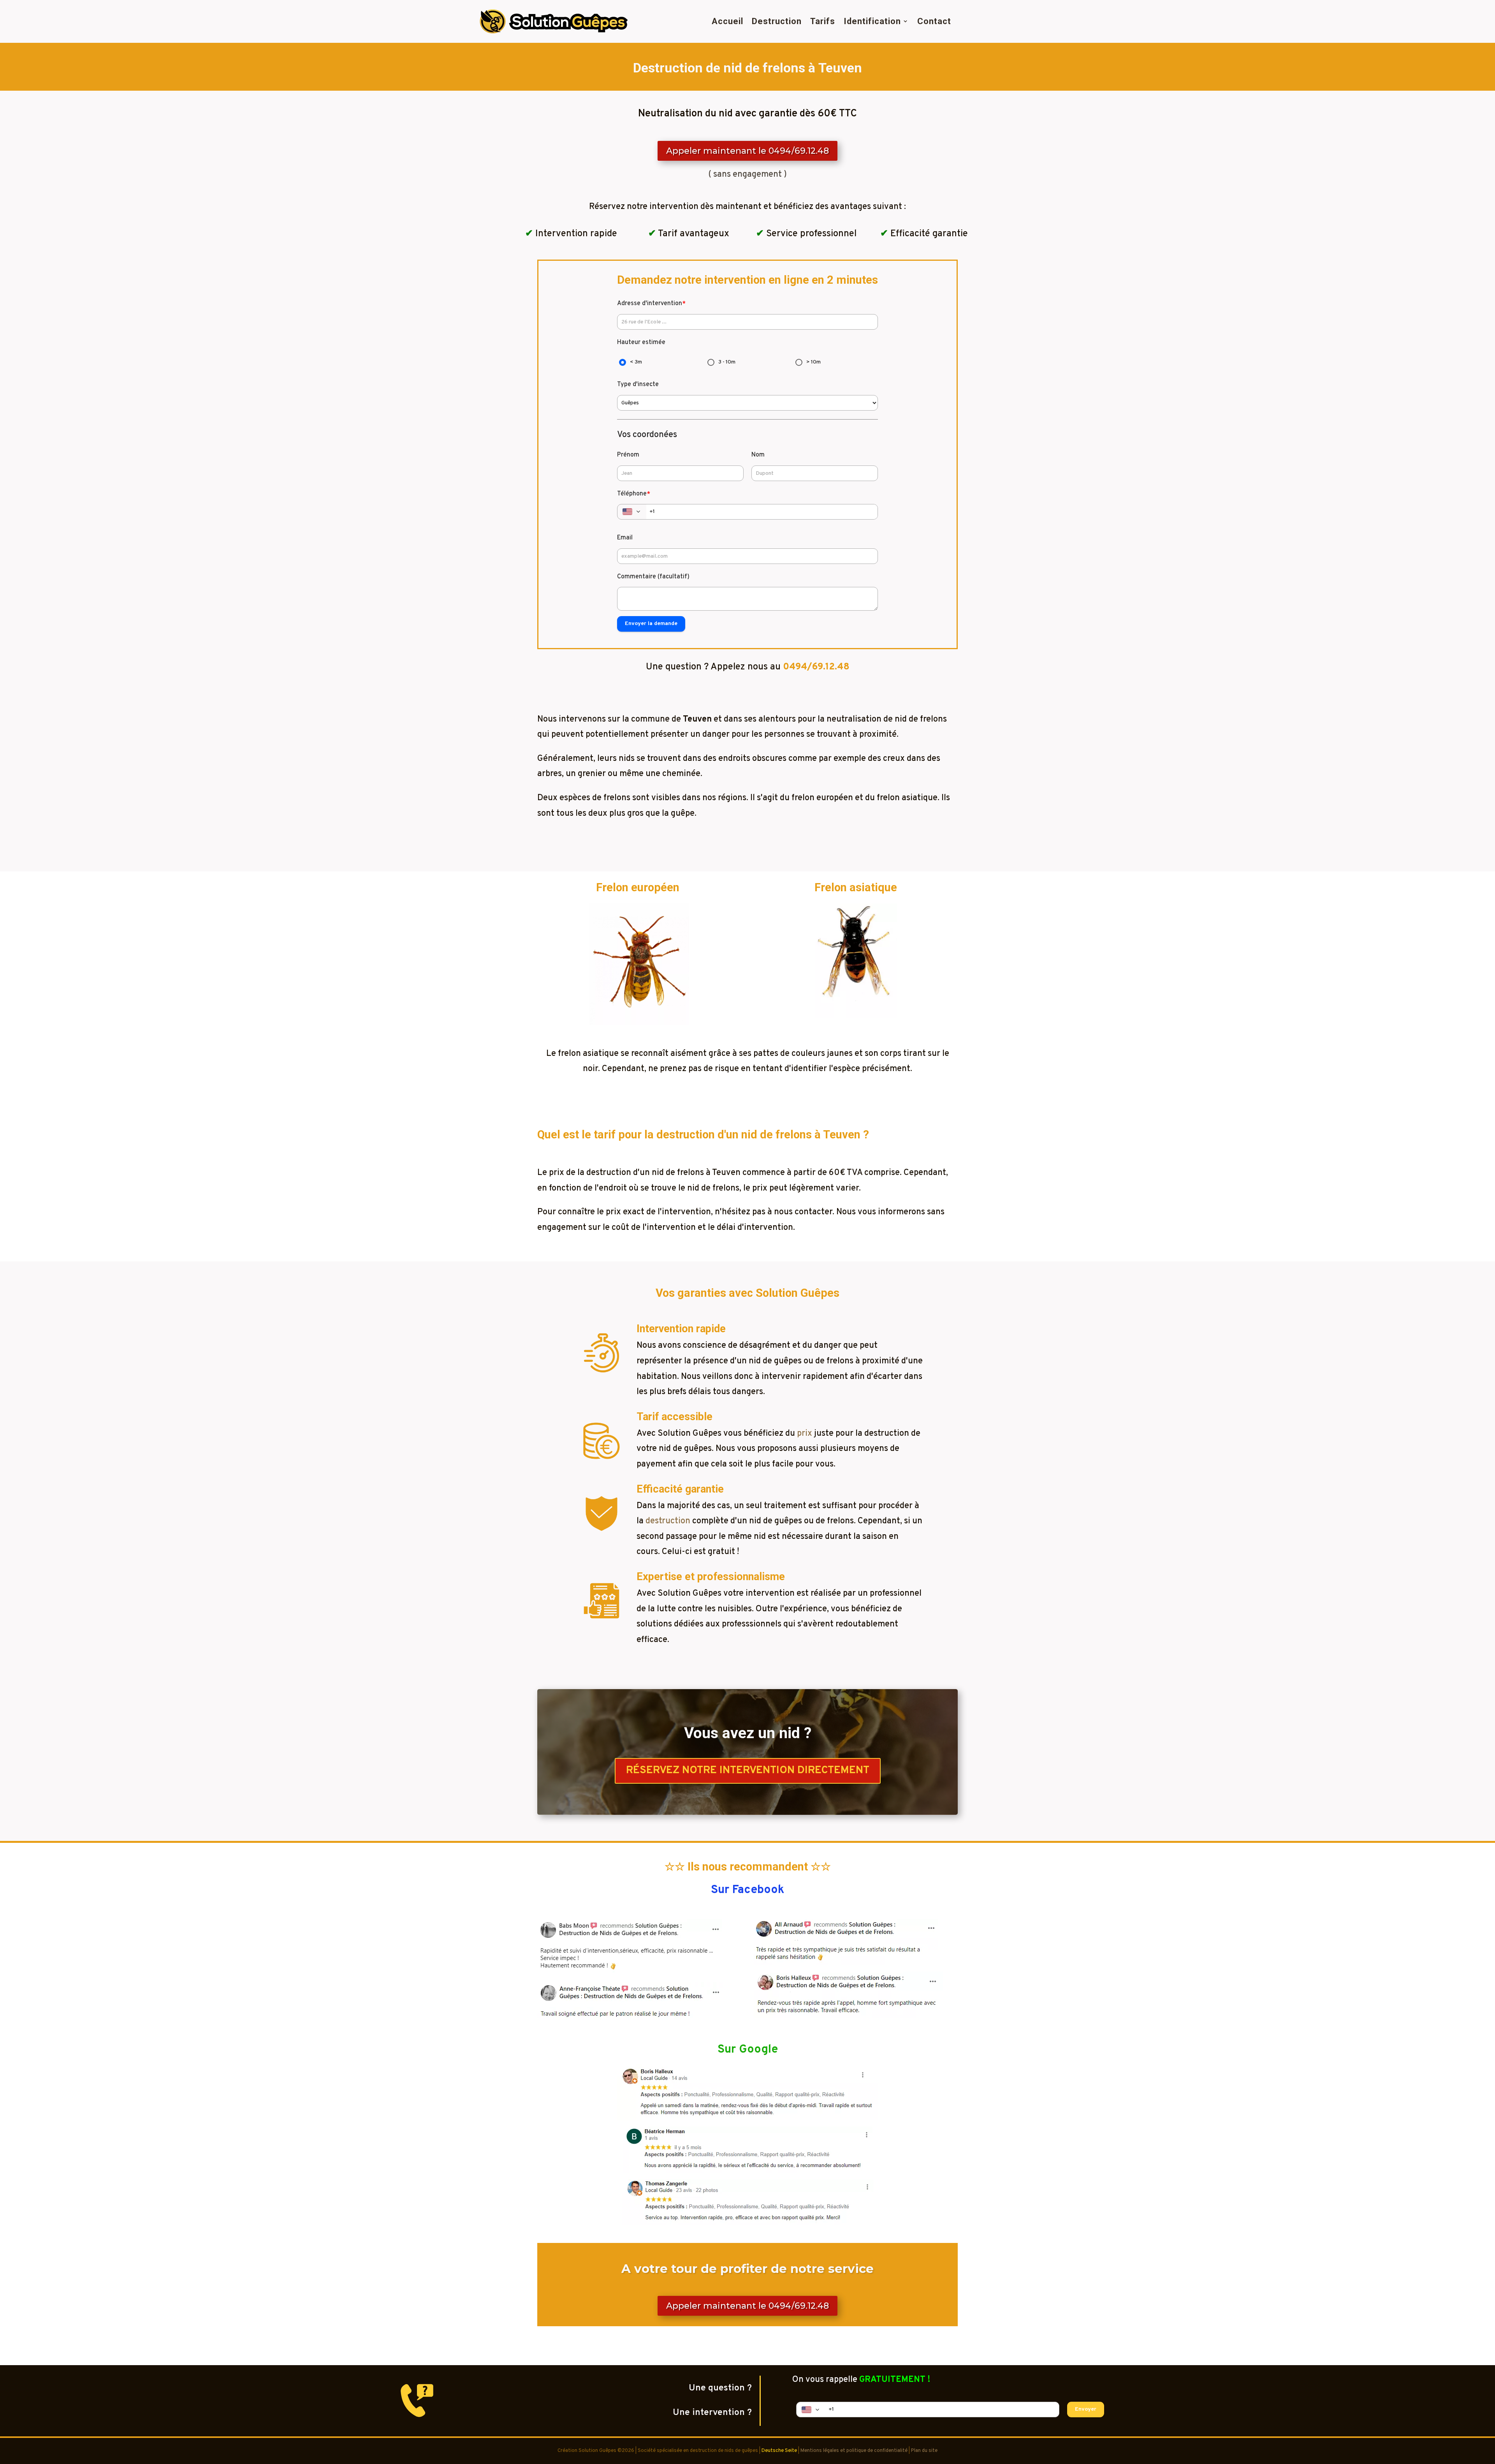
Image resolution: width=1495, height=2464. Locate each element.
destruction (668, 1521)
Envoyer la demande (651, 624)
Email (625, 538)
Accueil (727, 21)
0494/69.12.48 (816, 667)
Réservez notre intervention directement (748, 1770)
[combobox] (632, 512)
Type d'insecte (638, 385)
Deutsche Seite (779, 2451)
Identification (872, 21)
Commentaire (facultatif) (653, 577)
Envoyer (1086, 2409)
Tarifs (823, 21)
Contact (934, 21)
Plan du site (924, 2451)
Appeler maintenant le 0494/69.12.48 (747, 151)
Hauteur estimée (641, 342)
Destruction (777, 21)
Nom (758, 455)
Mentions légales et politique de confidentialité (854, 2451)
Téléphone (634, 494)
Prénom (628, 455)
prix (805, 1434)
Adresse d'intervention (651, 304)
